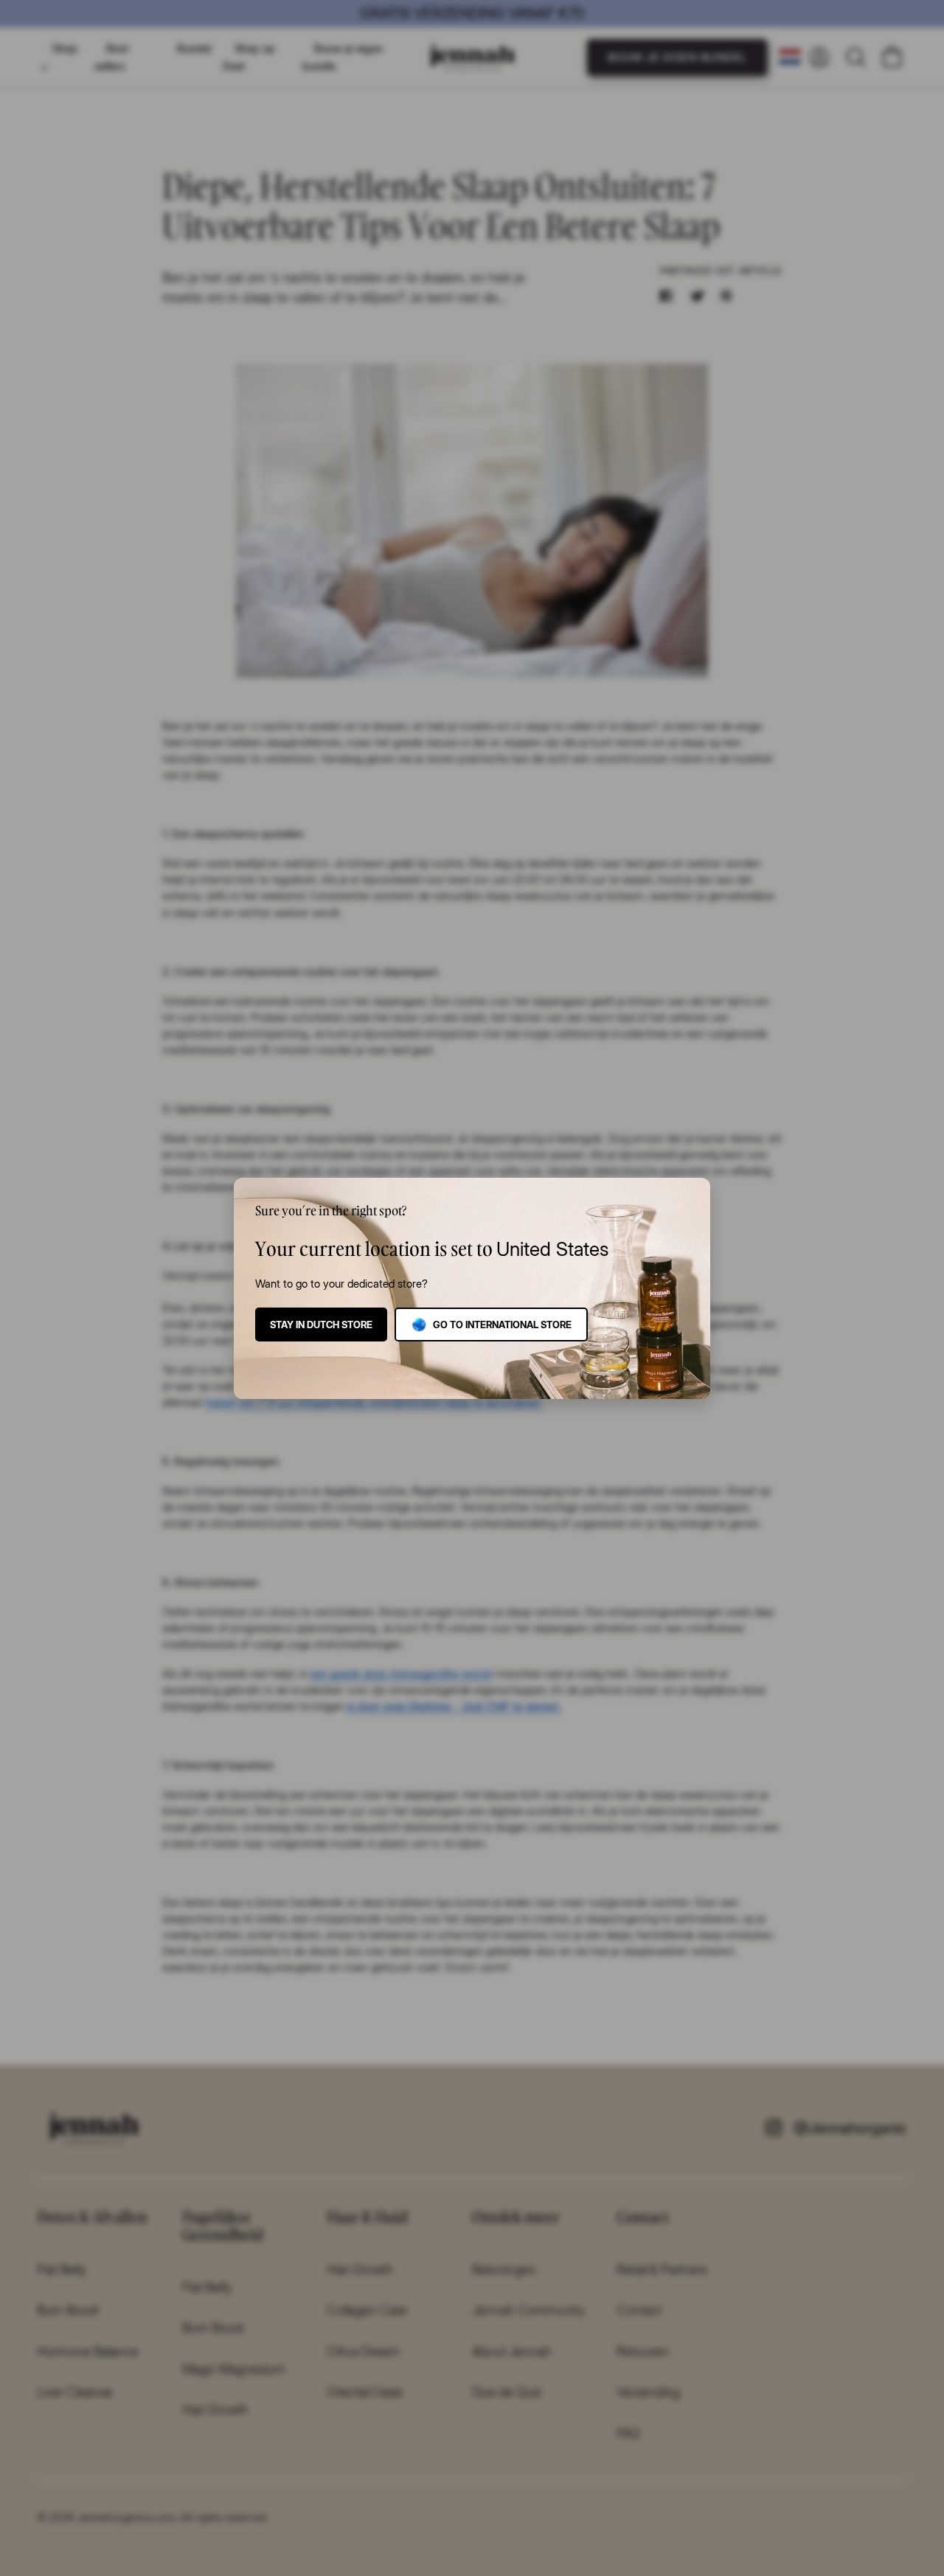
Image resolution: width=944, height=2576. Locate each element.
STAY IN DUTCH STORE (321, 1325)
